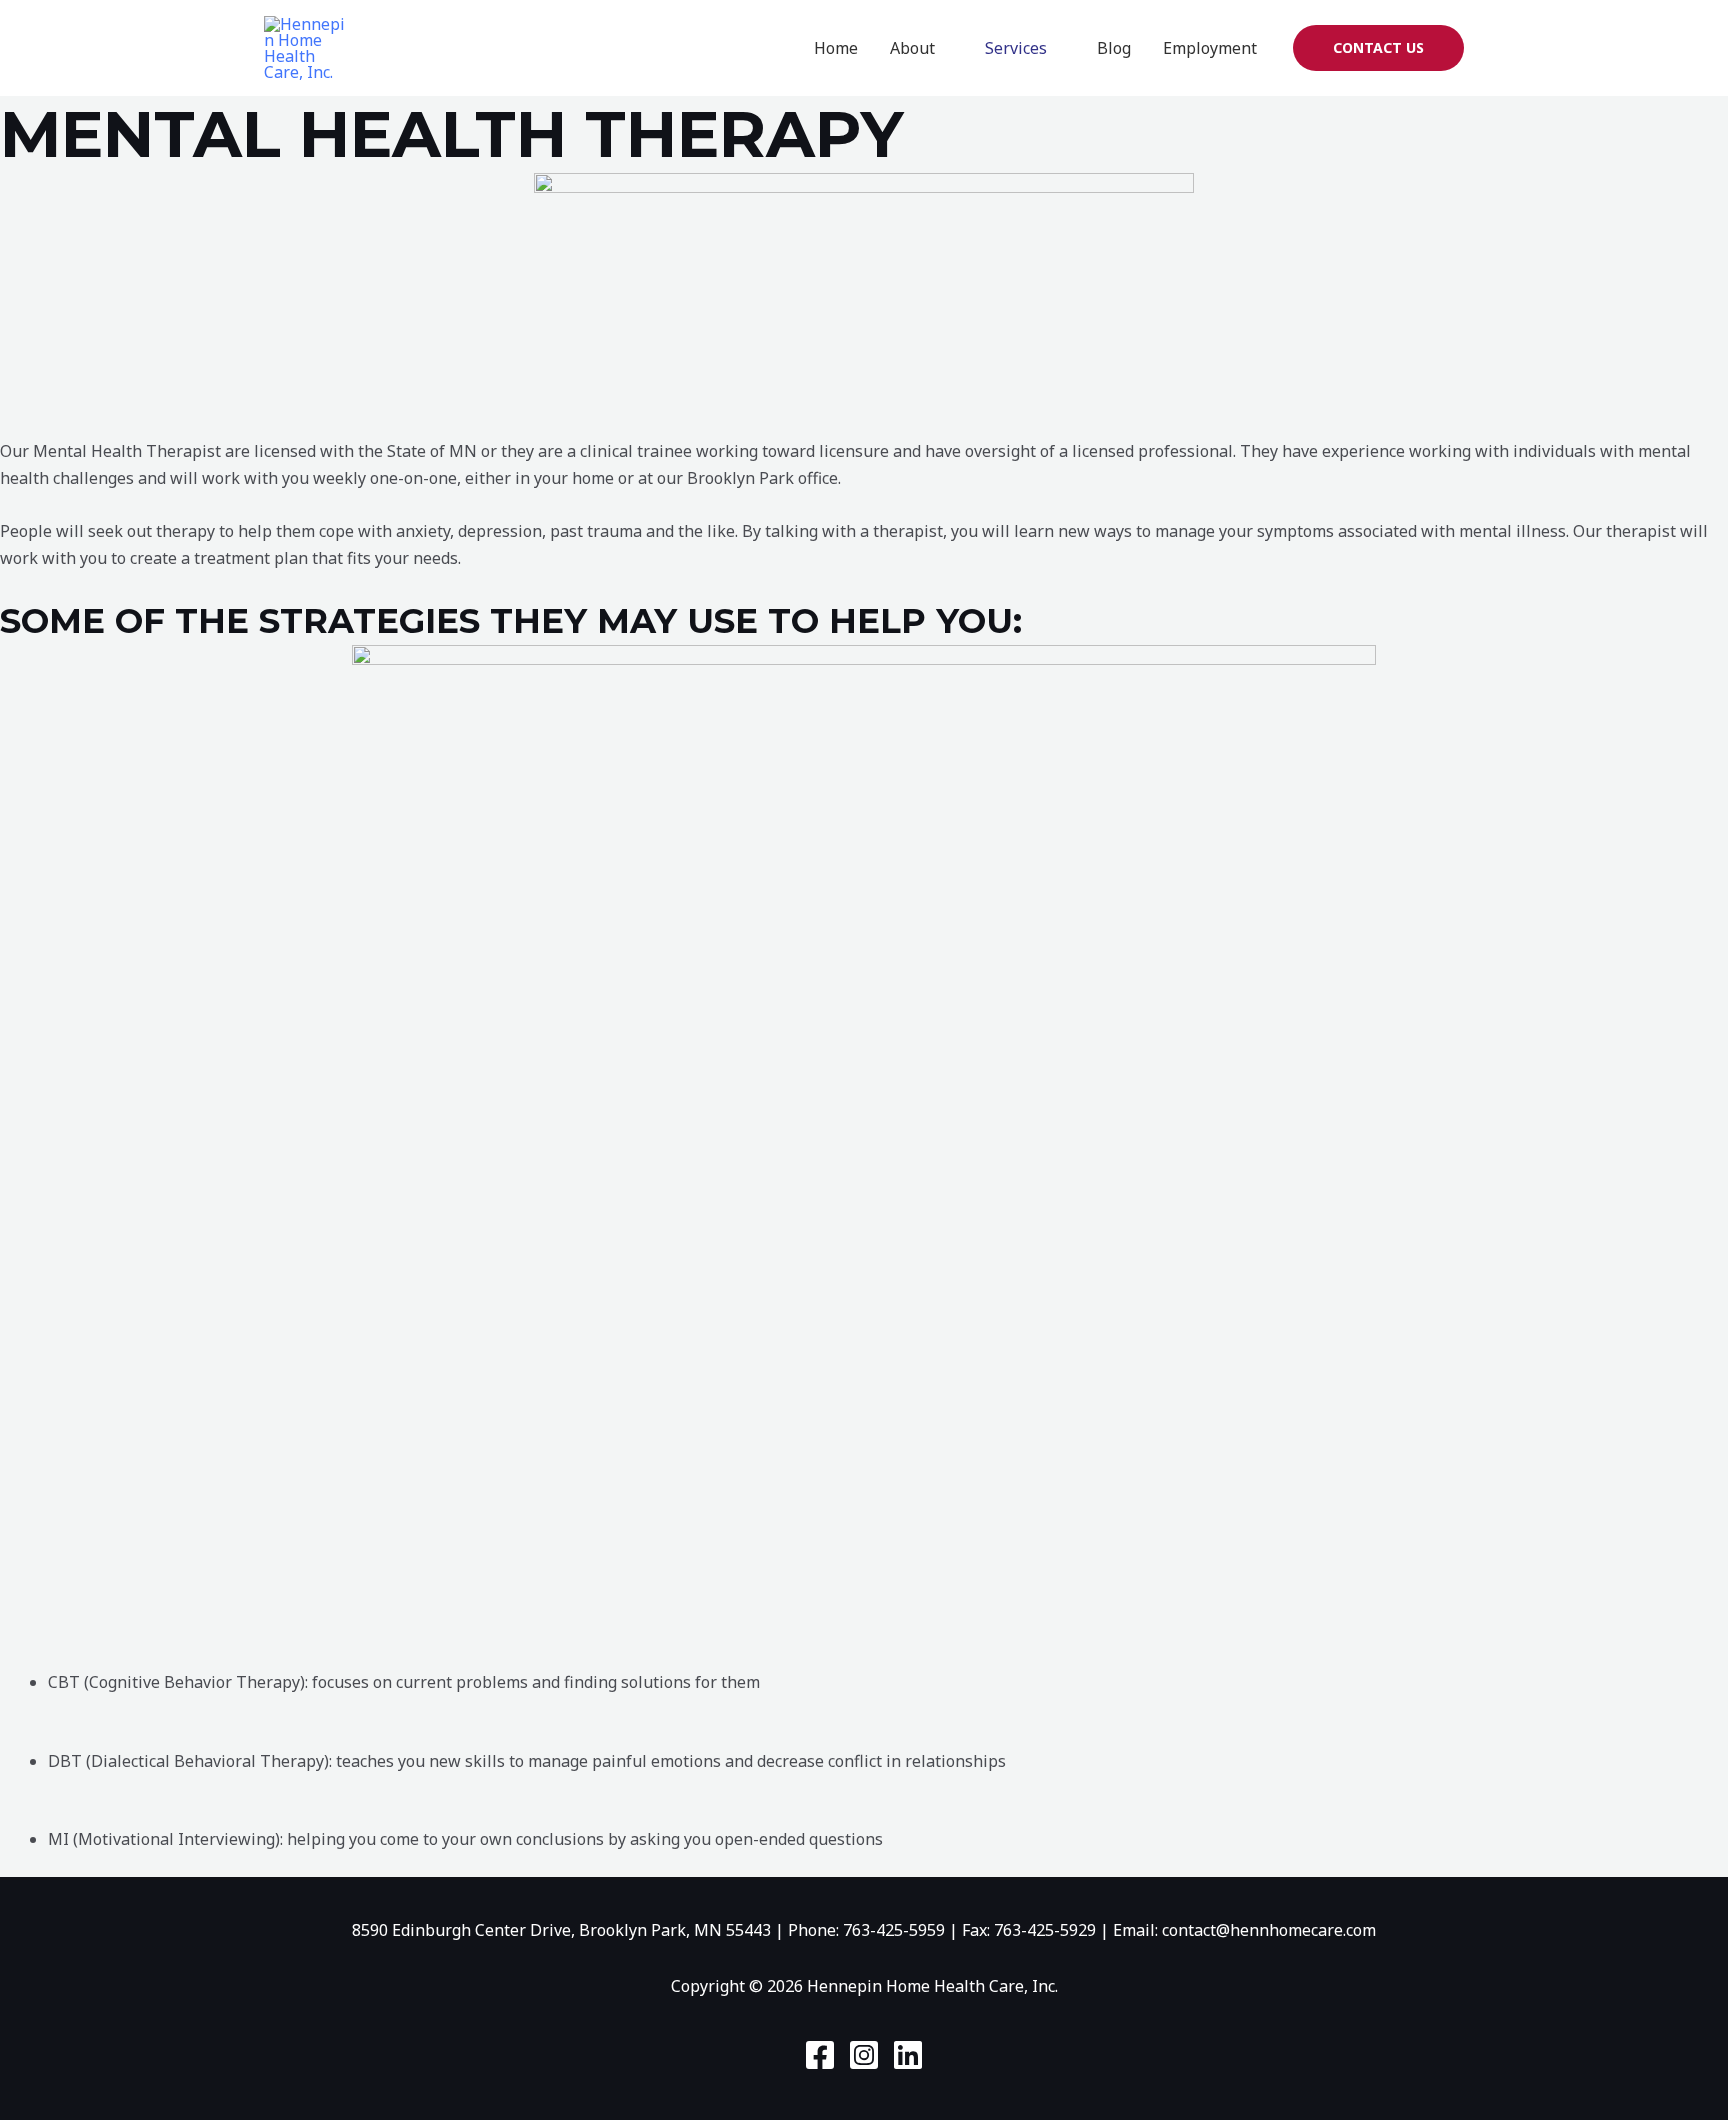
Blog (1114, 48)
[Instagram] (864, 2055)
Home (836, 48)
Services (1016, 48)
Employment (1210, 48)
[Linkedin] (908, 2055)
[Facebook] (820, 2055)
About (912, 48)
